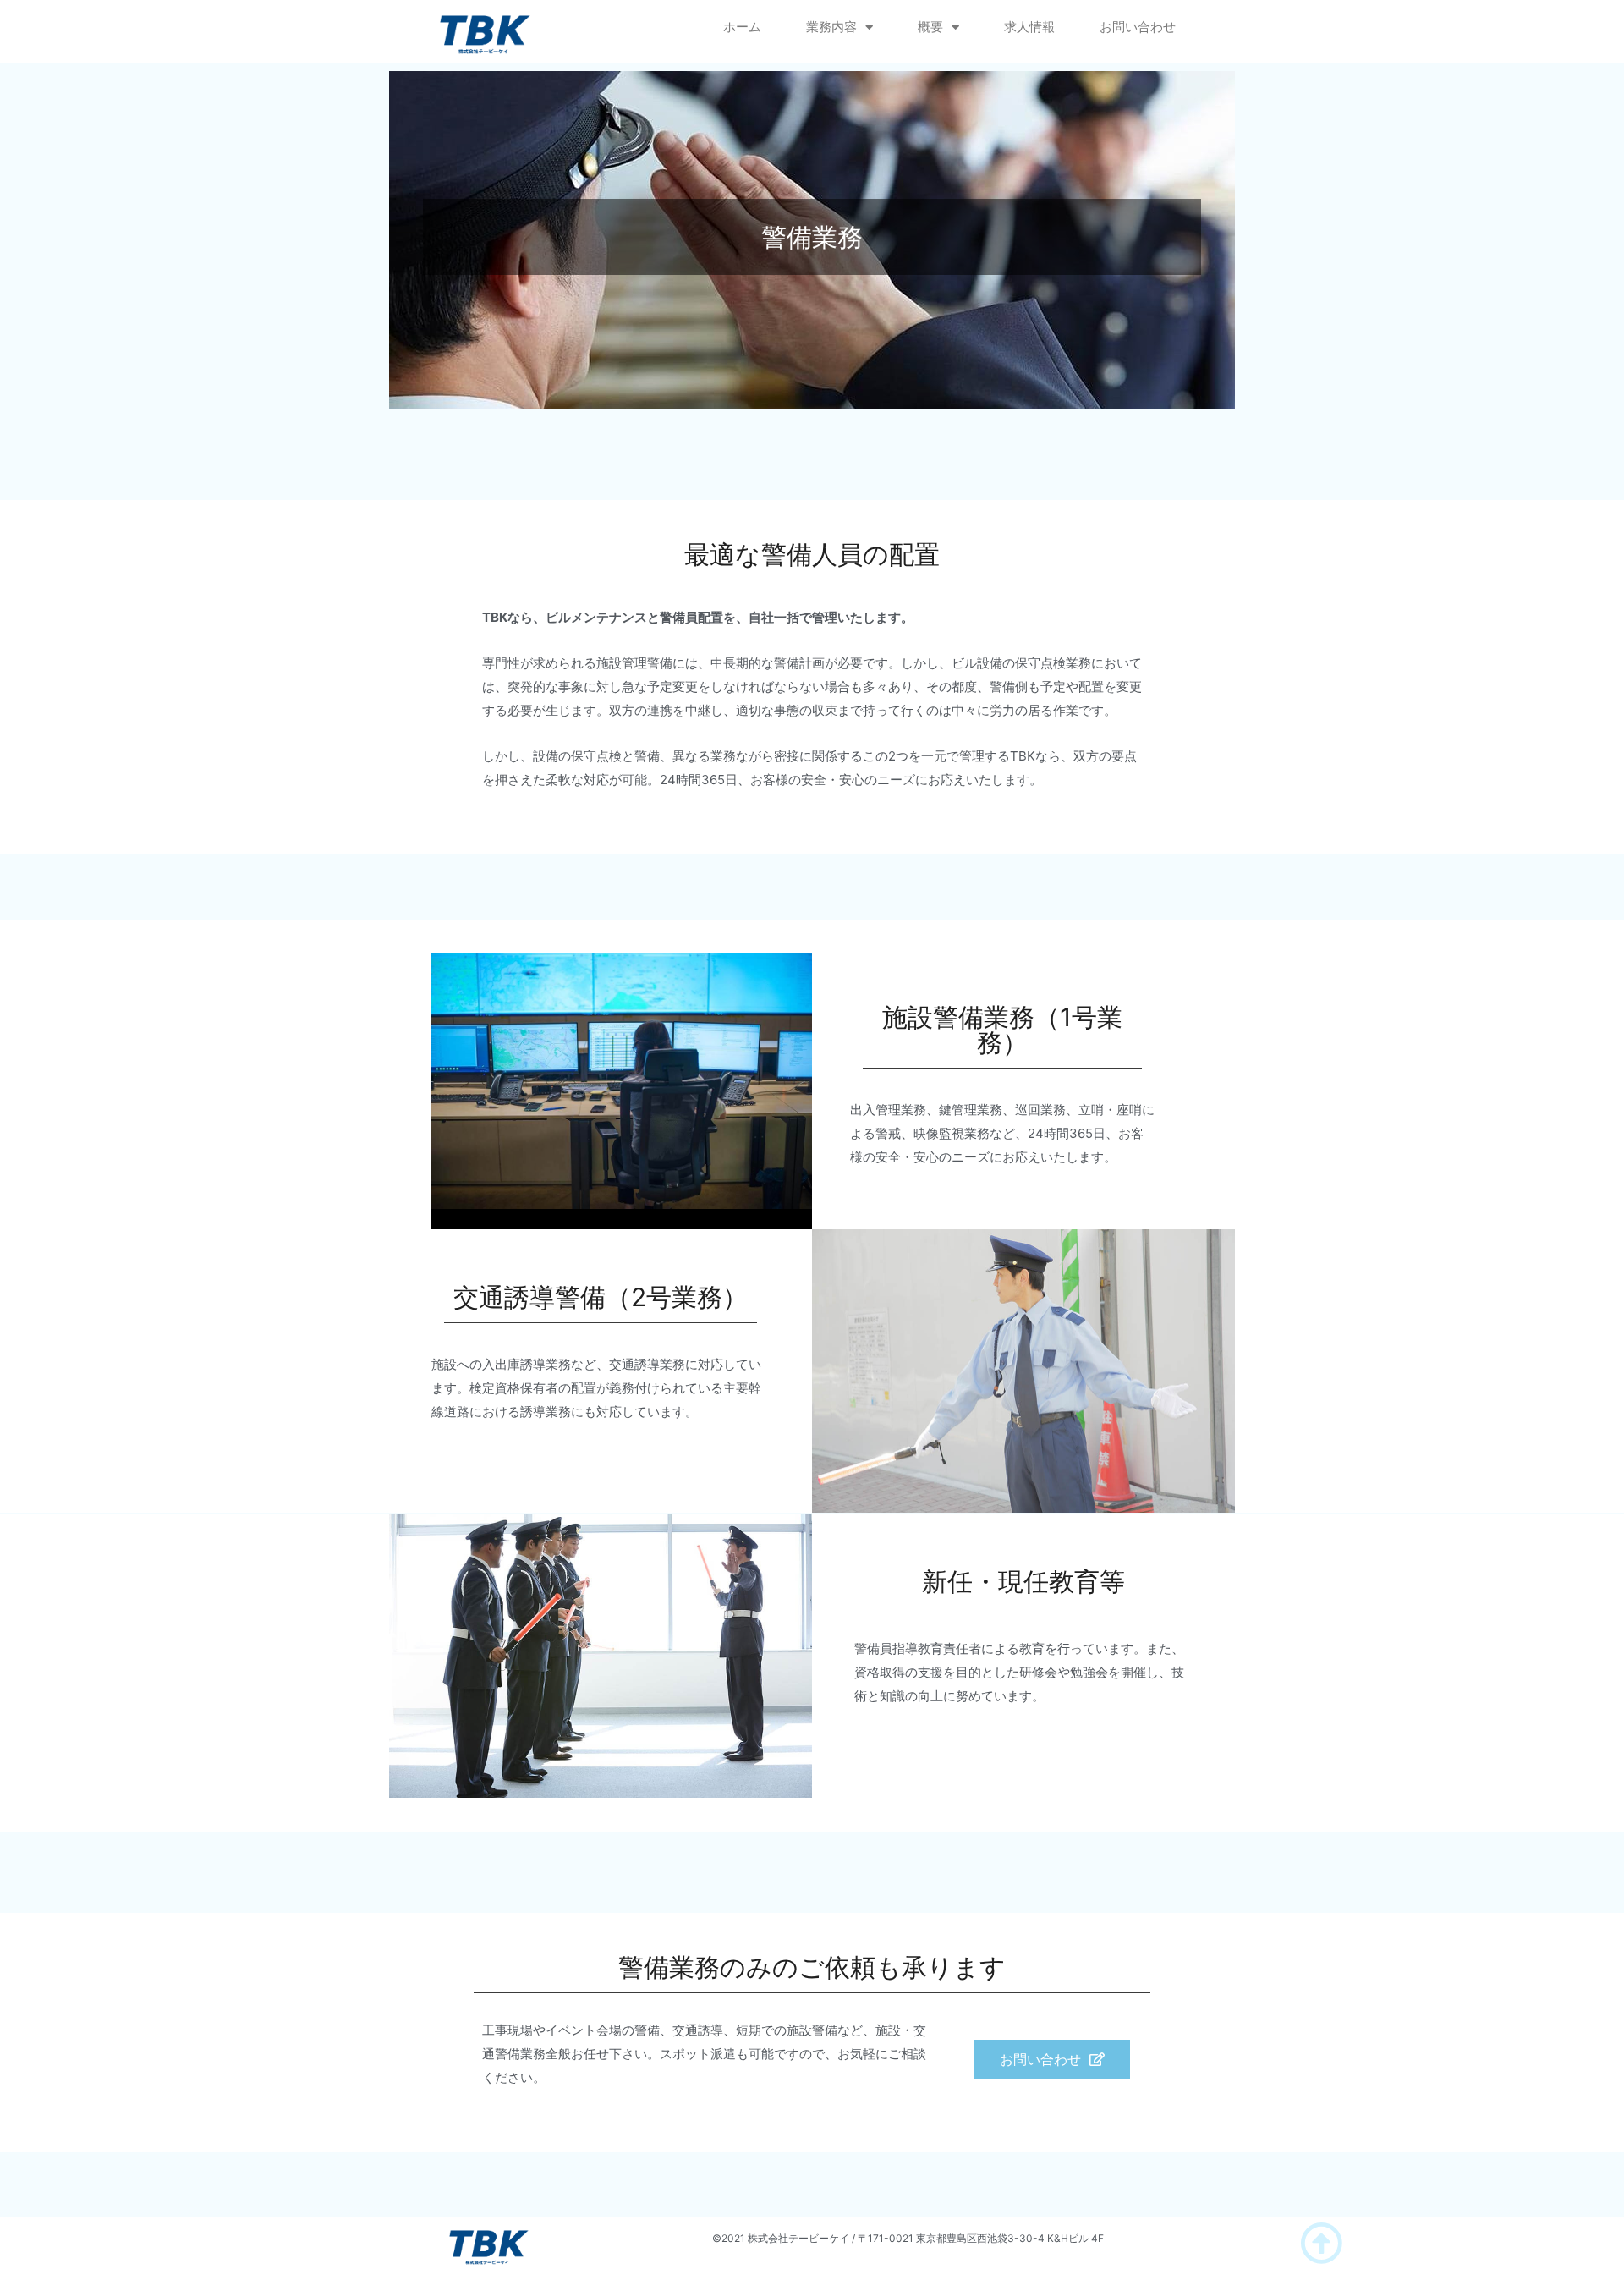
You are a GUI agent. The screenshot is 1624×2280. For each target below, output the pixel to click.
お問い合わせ (1138, 27)
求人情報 (1029, 27)
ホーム (742, 27)
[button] (1052, 2059)
